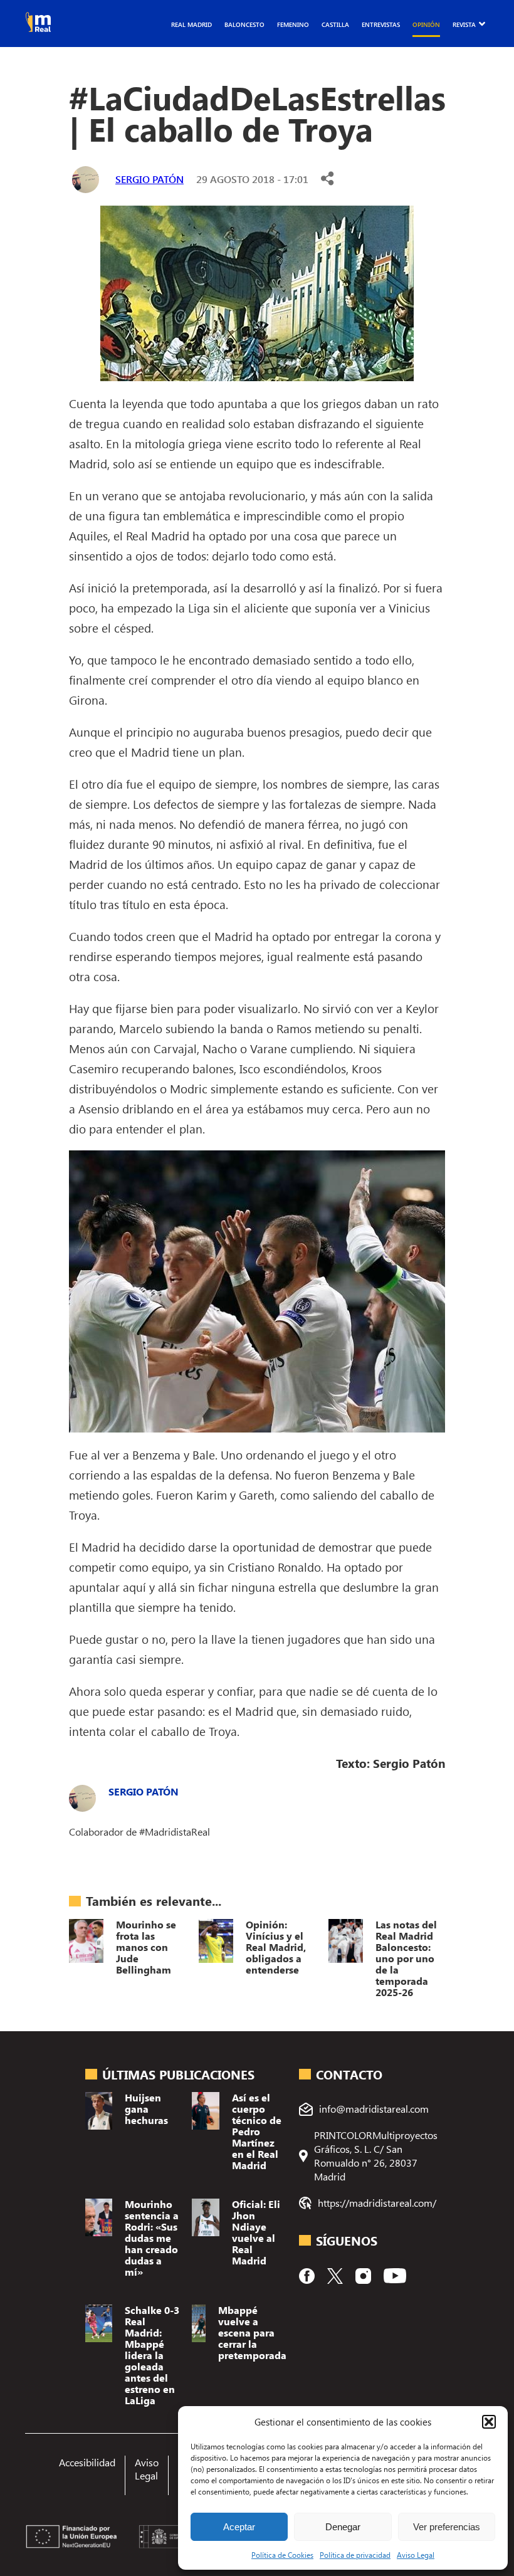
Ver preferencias (447, 2527)
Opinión (426, 24)
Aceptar (239, 2527)
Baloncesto (244, 24)
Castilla (335, 24)
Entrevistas (381, 24)
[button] (489, 2422)
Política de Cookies (282, 2555)
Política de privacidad (355, 2555)
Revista (464, 24)
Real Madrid (191, 24)
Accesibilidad (87, 2462)
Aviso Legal (416, 2555)
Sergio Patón (149, 179)
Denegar (343, 2527)
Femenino (293, 24)
